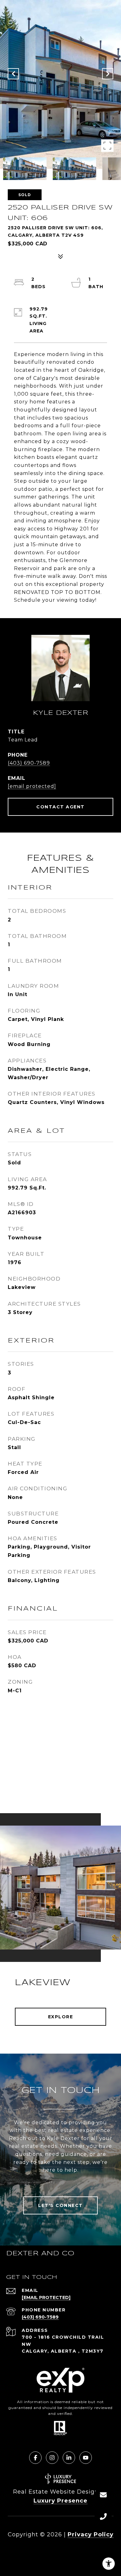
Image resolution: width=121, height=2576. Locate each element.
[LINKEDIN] (69, 2458)
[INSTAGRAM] (52, 2458)
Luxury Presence (60, 2501)
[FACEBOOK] (35, 2458)
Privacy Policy (91, 2534)
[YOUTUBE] (86, 2458)
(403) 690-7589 (29, 763)
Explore (61, 2017)
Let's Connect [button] (60, 2205)
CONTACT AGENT (60, 807)
